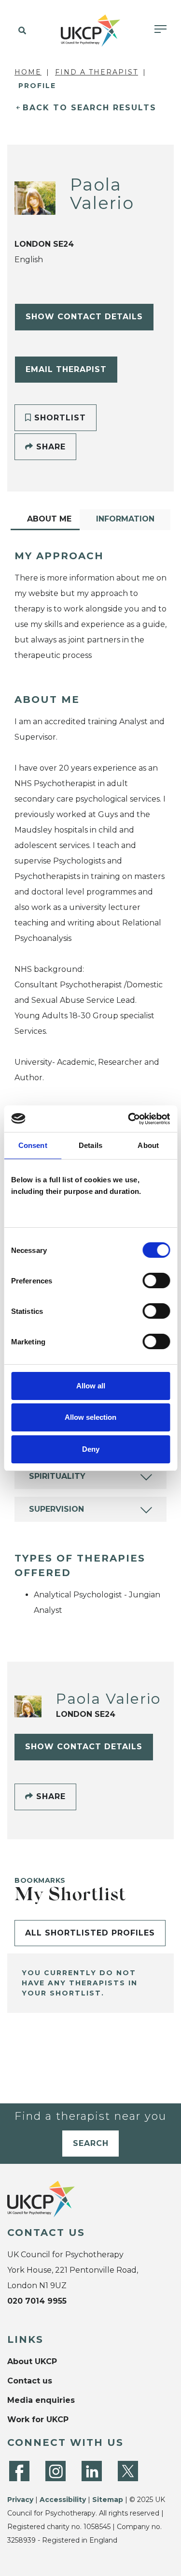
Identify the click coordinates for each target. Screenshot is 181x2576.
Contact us (30, 2381)
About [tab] (148, 1145)
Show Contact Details (84, 317)
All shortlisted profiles (90, 1933)
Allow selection (90, 1417)
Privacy (20, 2500)
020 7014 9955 (37, 2301)
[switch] (156, 1281)
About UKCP (32, 2361)
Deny (91, 1449)
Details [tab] (90, 1145)
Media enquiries (41, 2400)
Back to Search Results (90, 108)
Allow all (91, 1386)
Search (91, 2143)
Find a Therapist (97, 72)
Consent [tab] (33, 1145)
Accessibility (63, 2500)
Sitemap (108, 2500)
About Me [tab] (49, 519)
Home (28, 72)
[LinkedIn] (92, 2471)
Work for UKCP (38, 2420)
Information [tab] (125, 519)
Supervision (56, 1509)
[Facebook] (19, 2471)
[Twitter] (128, 2471)
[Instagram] (56, 2471)
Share (49, 447)
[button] (21, 31)
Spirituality (57, 1476)
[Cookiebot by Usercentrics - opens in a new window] (129, 1119)
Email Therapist (66, 369)
